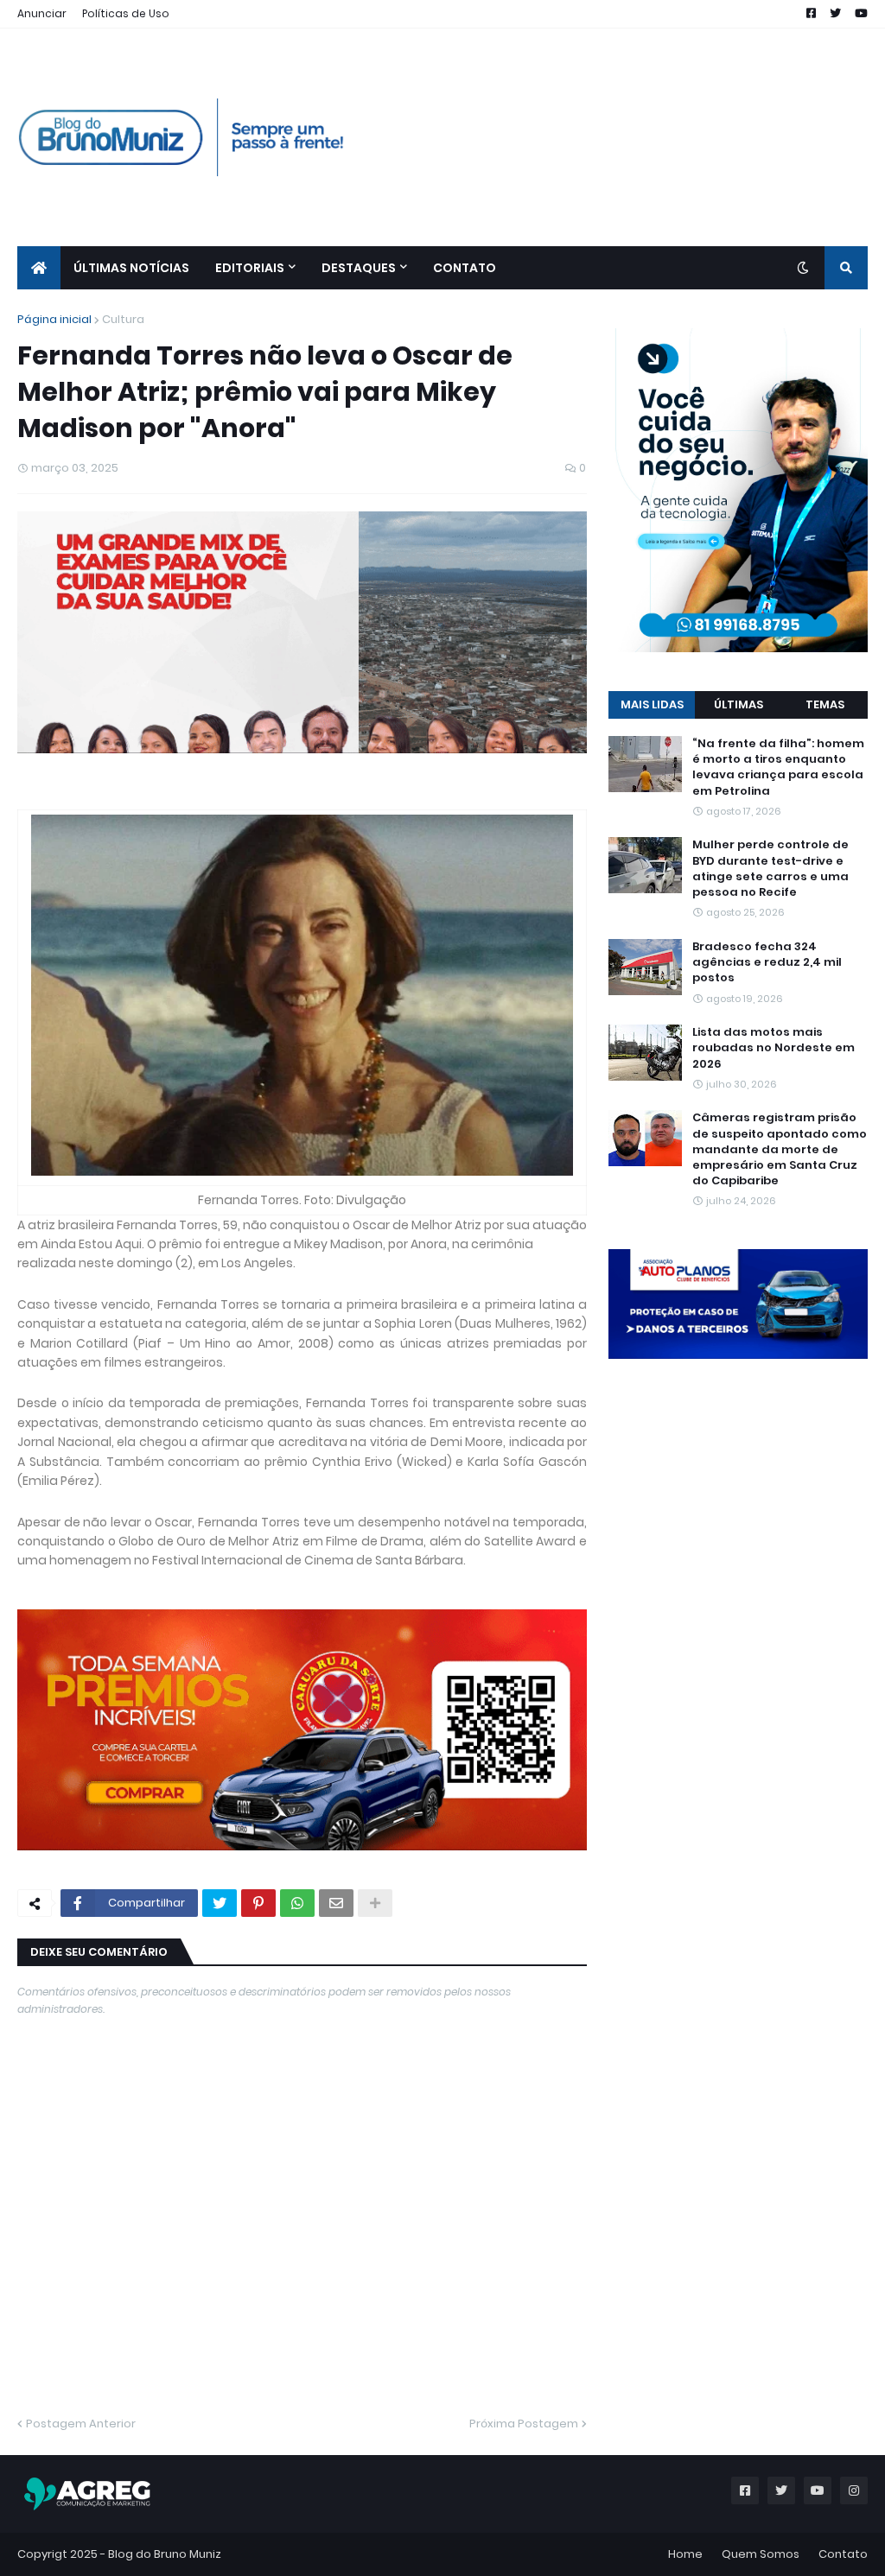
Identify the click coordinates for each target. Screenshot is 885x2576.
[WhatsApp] (297, 1903)
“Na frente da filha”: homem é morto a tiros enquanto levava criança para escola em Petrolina (778, 768)
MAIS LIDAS (652, 704)
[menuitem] (39, 268)
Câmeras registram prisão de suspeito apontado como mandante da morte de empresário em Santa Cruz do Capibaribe (780, 1149)
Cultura (123, 319)
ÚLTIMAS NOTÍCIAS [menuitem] (131, 268)
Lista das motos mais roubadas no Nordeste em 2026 (774, 1048)
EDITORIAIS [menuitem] (250, 268)
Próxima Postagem (524, 2424)
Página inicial (54, 319)
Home (685, 2554)
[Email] (336, 1903)
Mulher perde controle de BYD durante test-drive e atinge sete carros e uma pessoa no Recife (770, 869)
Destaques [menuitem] (359, 268)
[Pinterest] (258, 1903)
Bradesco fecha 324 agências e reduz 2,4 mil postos (767, 962)
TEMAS (825, 704)
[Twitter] (220, 1903)
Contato (843, 2554)
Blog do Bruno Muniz (165, 2554)
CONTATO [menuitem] (465, 268)
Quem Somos (761, 2554)
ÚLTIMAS (739, 704)
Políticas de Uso (126, 13)
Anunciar (42, 13)
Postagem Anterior (81, 2424)
